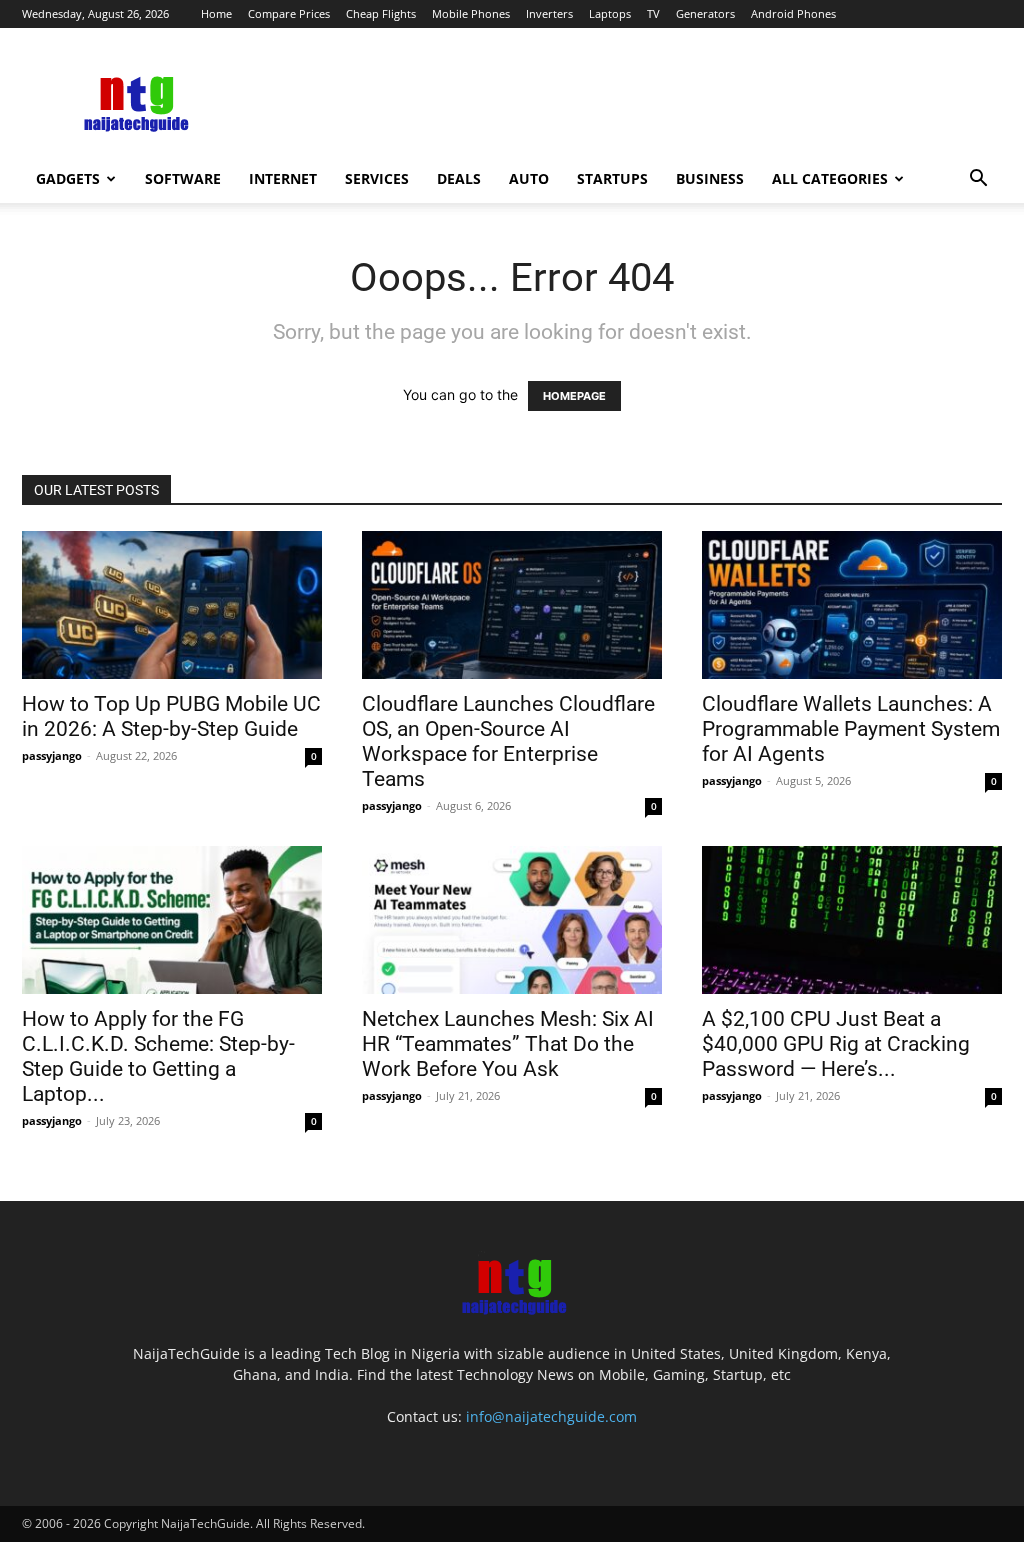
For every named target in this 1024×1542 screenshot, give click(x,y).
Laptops (610, 13)
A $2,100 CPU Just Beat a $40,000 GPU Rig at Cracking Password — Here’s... (836, 1044)
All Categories (830, 178)
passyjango (52, 755)
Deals (459, 178)
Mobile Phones (471, 13)
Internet (283, 178)
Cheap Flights (381, 13)
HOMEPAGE (574, 396)
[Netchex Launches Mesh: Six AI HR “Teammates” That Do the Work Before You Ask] (512, 920)
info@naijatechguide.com (551, 1416)
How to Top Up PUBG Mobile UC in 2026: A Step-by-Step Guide (171, 716)
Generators (705, 13)
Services (377, 178)
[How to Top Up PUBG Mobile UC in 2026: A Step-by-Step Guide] (172, 605)
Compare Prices (289, 13)
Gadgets (68, 178)
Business (710, 178)
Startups (612, 178)
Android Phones (793, 13)
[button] (978, 180)
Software (183, 178)
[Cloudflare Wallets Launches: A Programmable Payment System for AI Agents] (852, 605)
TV (653, 13)
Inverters (549, 13)
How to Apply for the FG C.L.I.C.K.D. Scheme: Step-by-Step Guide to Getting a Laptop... (158, 1056)
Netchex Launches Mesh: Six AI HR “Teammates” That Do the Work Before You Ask (508, 1044)
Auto (529, 178)
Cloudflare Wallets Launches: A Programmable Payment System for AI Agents (851, 729)
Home (216, 13)
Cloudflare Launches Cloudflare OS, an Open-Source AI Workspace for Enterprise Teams (508, 741)
